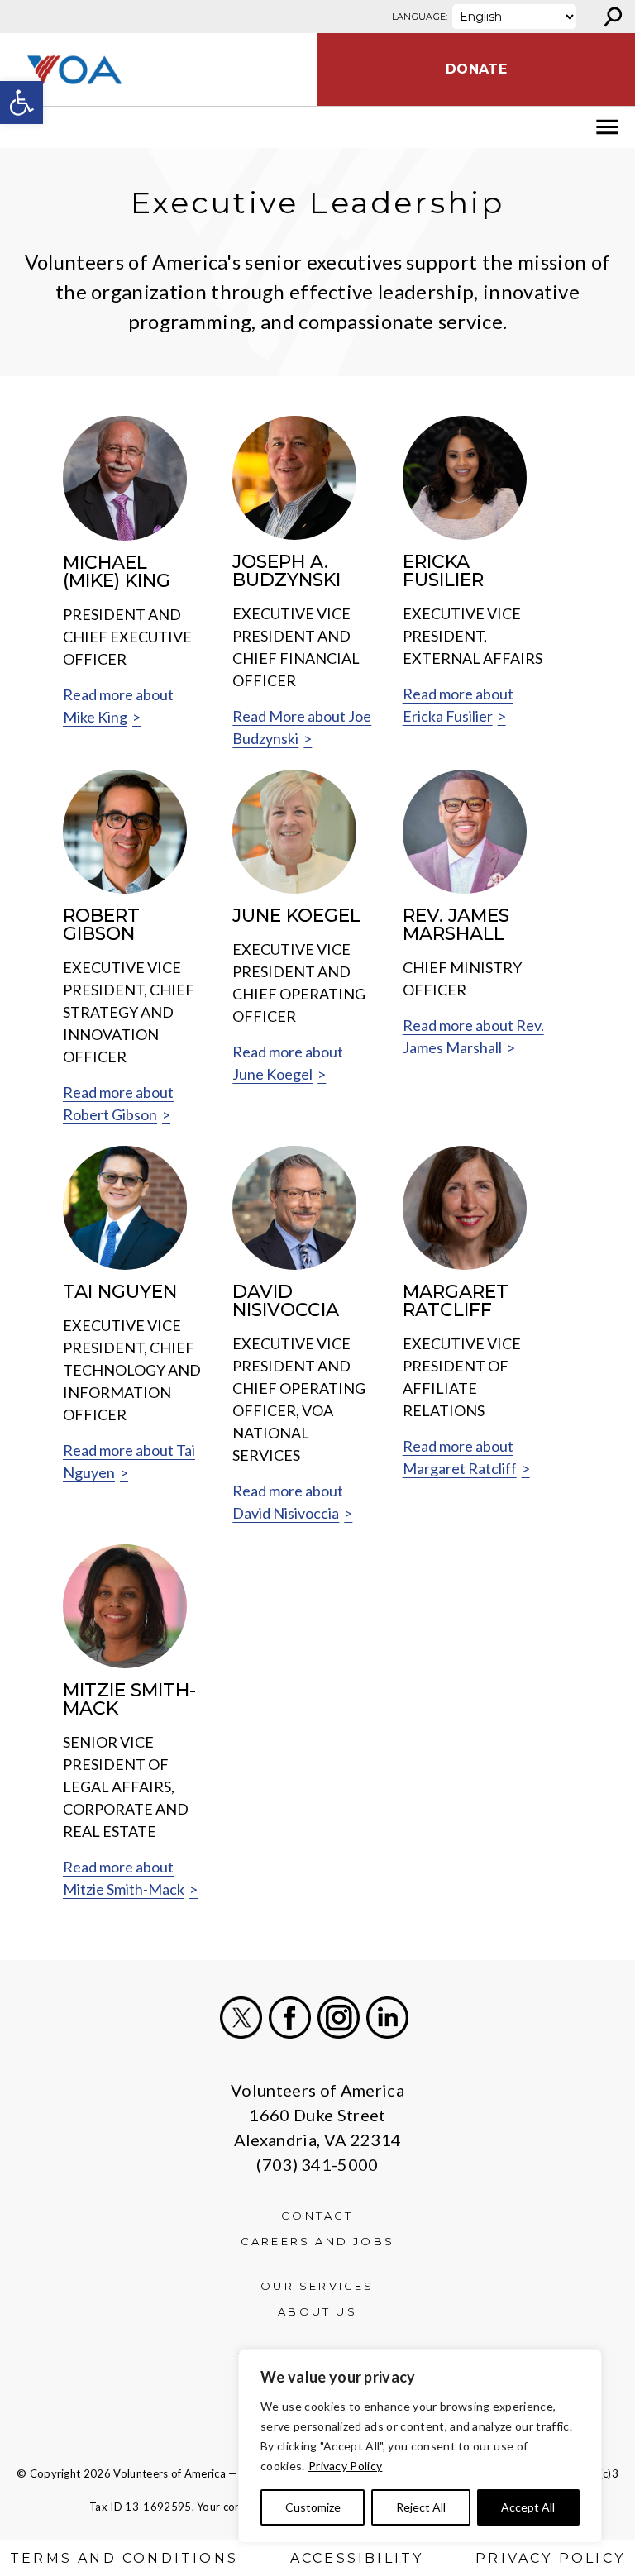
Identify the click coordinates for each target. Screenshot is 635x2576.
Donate (476, 69)
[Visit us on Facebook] (290, 2018)
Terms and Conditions (124, 2558)
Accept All (528, 2507)
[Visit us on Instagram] (339, 2018)
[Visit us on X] (241, 2018)
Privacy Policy (345, 2466)
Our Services (317, 2286)
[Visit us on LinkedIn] (387, 2018)
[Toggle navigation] (23, 127)
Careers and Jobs (317, 2241)
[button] (21, 103)
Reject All (421, 2507)
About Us (317, 2311)
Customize (313, 2507)
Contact (317, 2216)
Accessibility (357, 2558)
